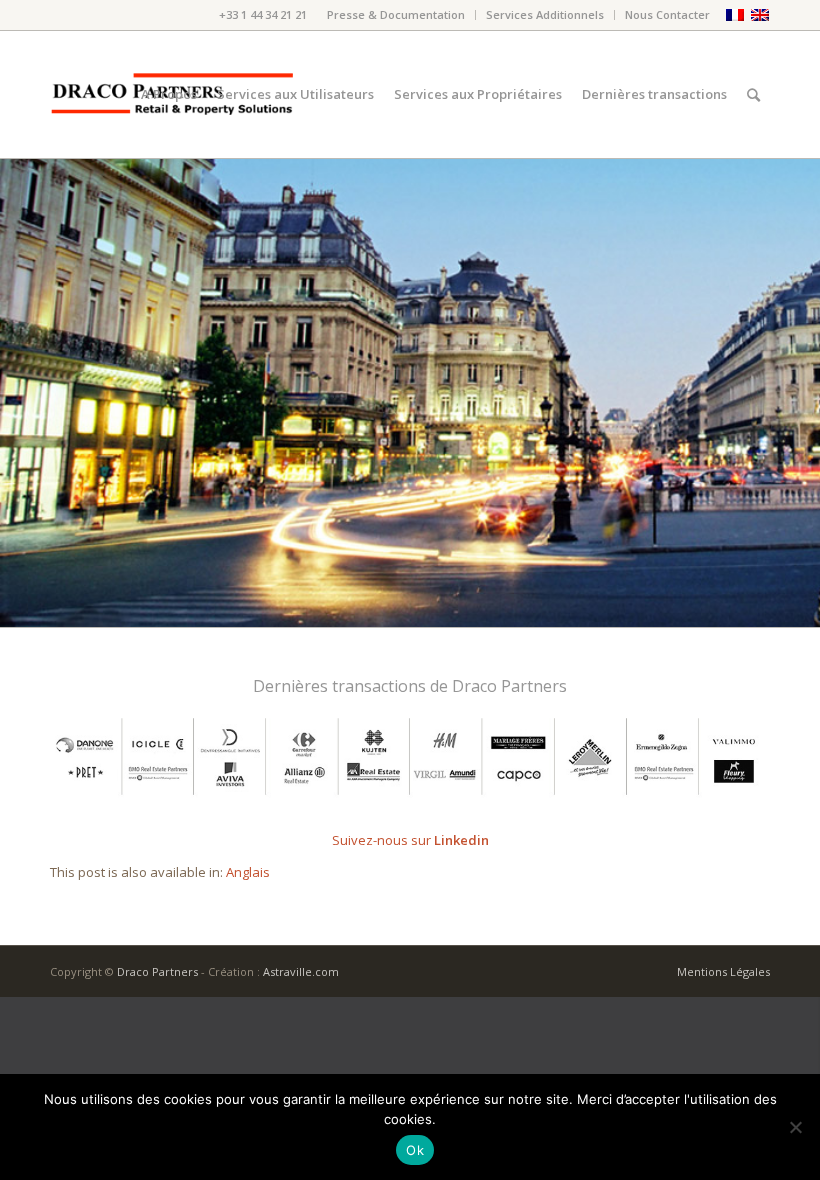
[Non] (795, 1127)
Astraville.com (301, 971)
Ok (415, 1150)
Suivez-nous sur (410, 840)
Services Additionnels (545, 14)
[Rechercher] (753, 94)
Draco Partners (157, 971)
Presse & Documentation (396, 14)
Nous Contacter (667, 14)
